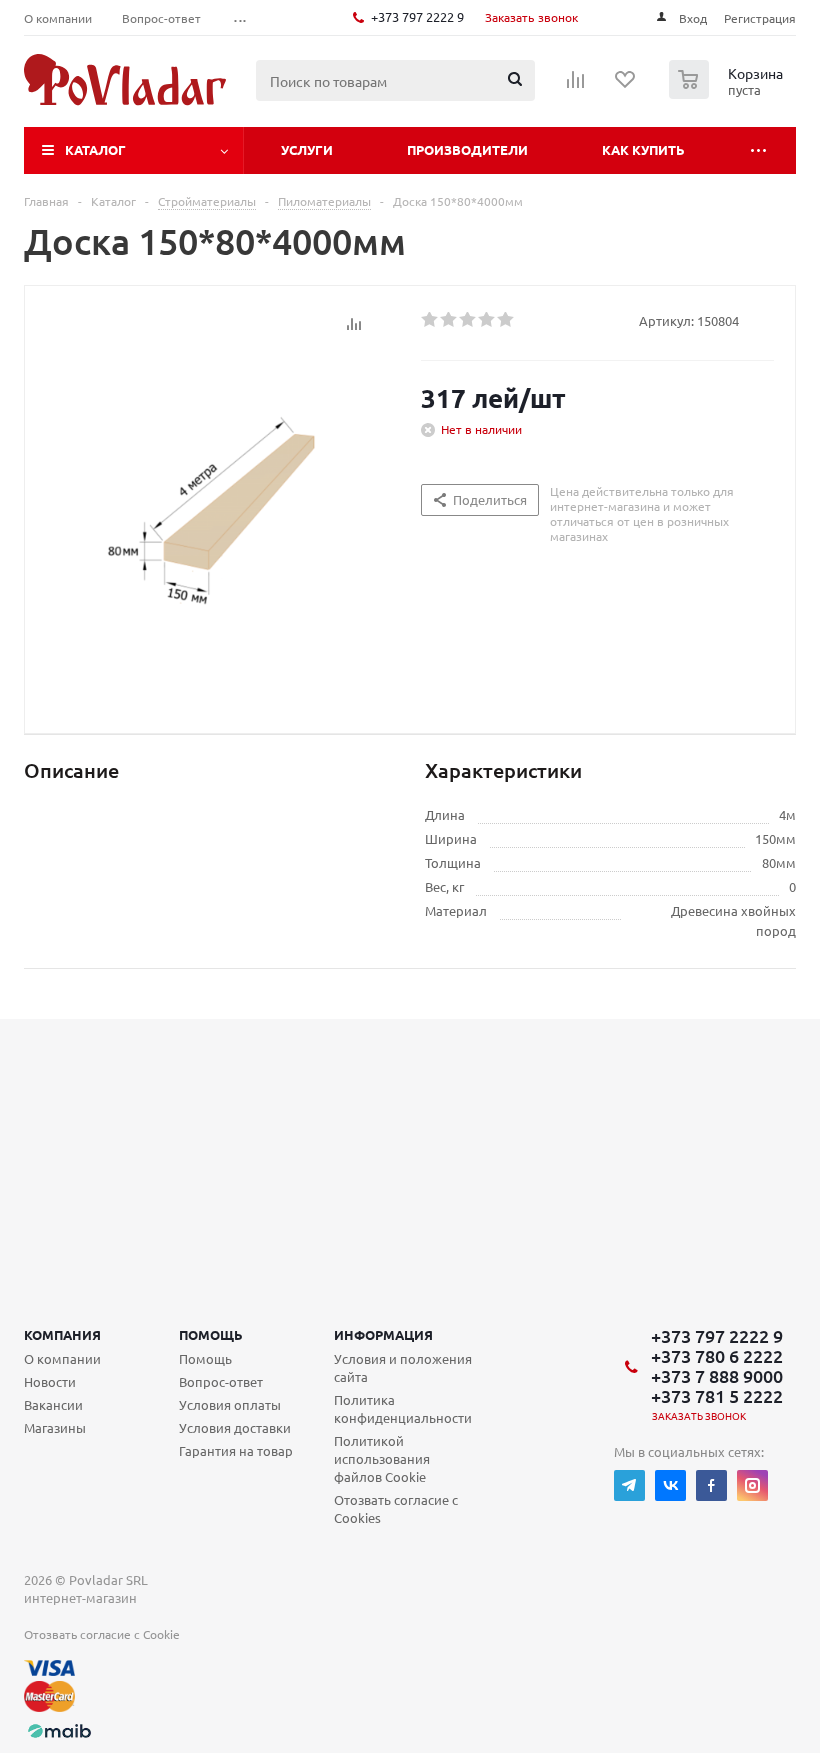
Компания (62, 1334)
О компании (62, 1358)
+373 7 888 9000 (717, 1376)
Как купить (643, 149)
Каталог (95, 149)
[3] (468, 320)
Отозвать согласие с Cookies (396, 1508)
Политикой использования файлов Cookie (382, 1458)
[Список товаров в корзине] (728, 93)
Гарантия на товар (236, 1450)
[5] (506, 320)
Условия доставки (235, 1427)
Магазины (55, 1427)
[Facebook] (711, 1485)
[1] (430, 320)
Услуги (307, 149)
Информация (383, 1334)
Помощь (211, 1334)
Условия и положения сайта (403, 1367)
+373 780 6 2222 (717, 1356)
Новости (50, 1381)
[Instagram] (752, 1485)
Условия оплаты (230, 1404)
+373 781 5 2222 (717, 1396)
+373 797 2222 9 (417, 16)
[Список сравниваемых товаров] (576, 86)
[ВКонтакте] (670, 1485)
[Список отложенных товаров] (626, 86)
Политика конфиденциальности (403, 1408)
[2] (449, 320)
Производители (467, 149)
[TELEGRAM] (629, 1485)
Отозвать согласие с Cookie (102, 1634)
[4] (487, 320)
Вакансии (53, 1404)
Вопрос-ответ (221, 1381)
